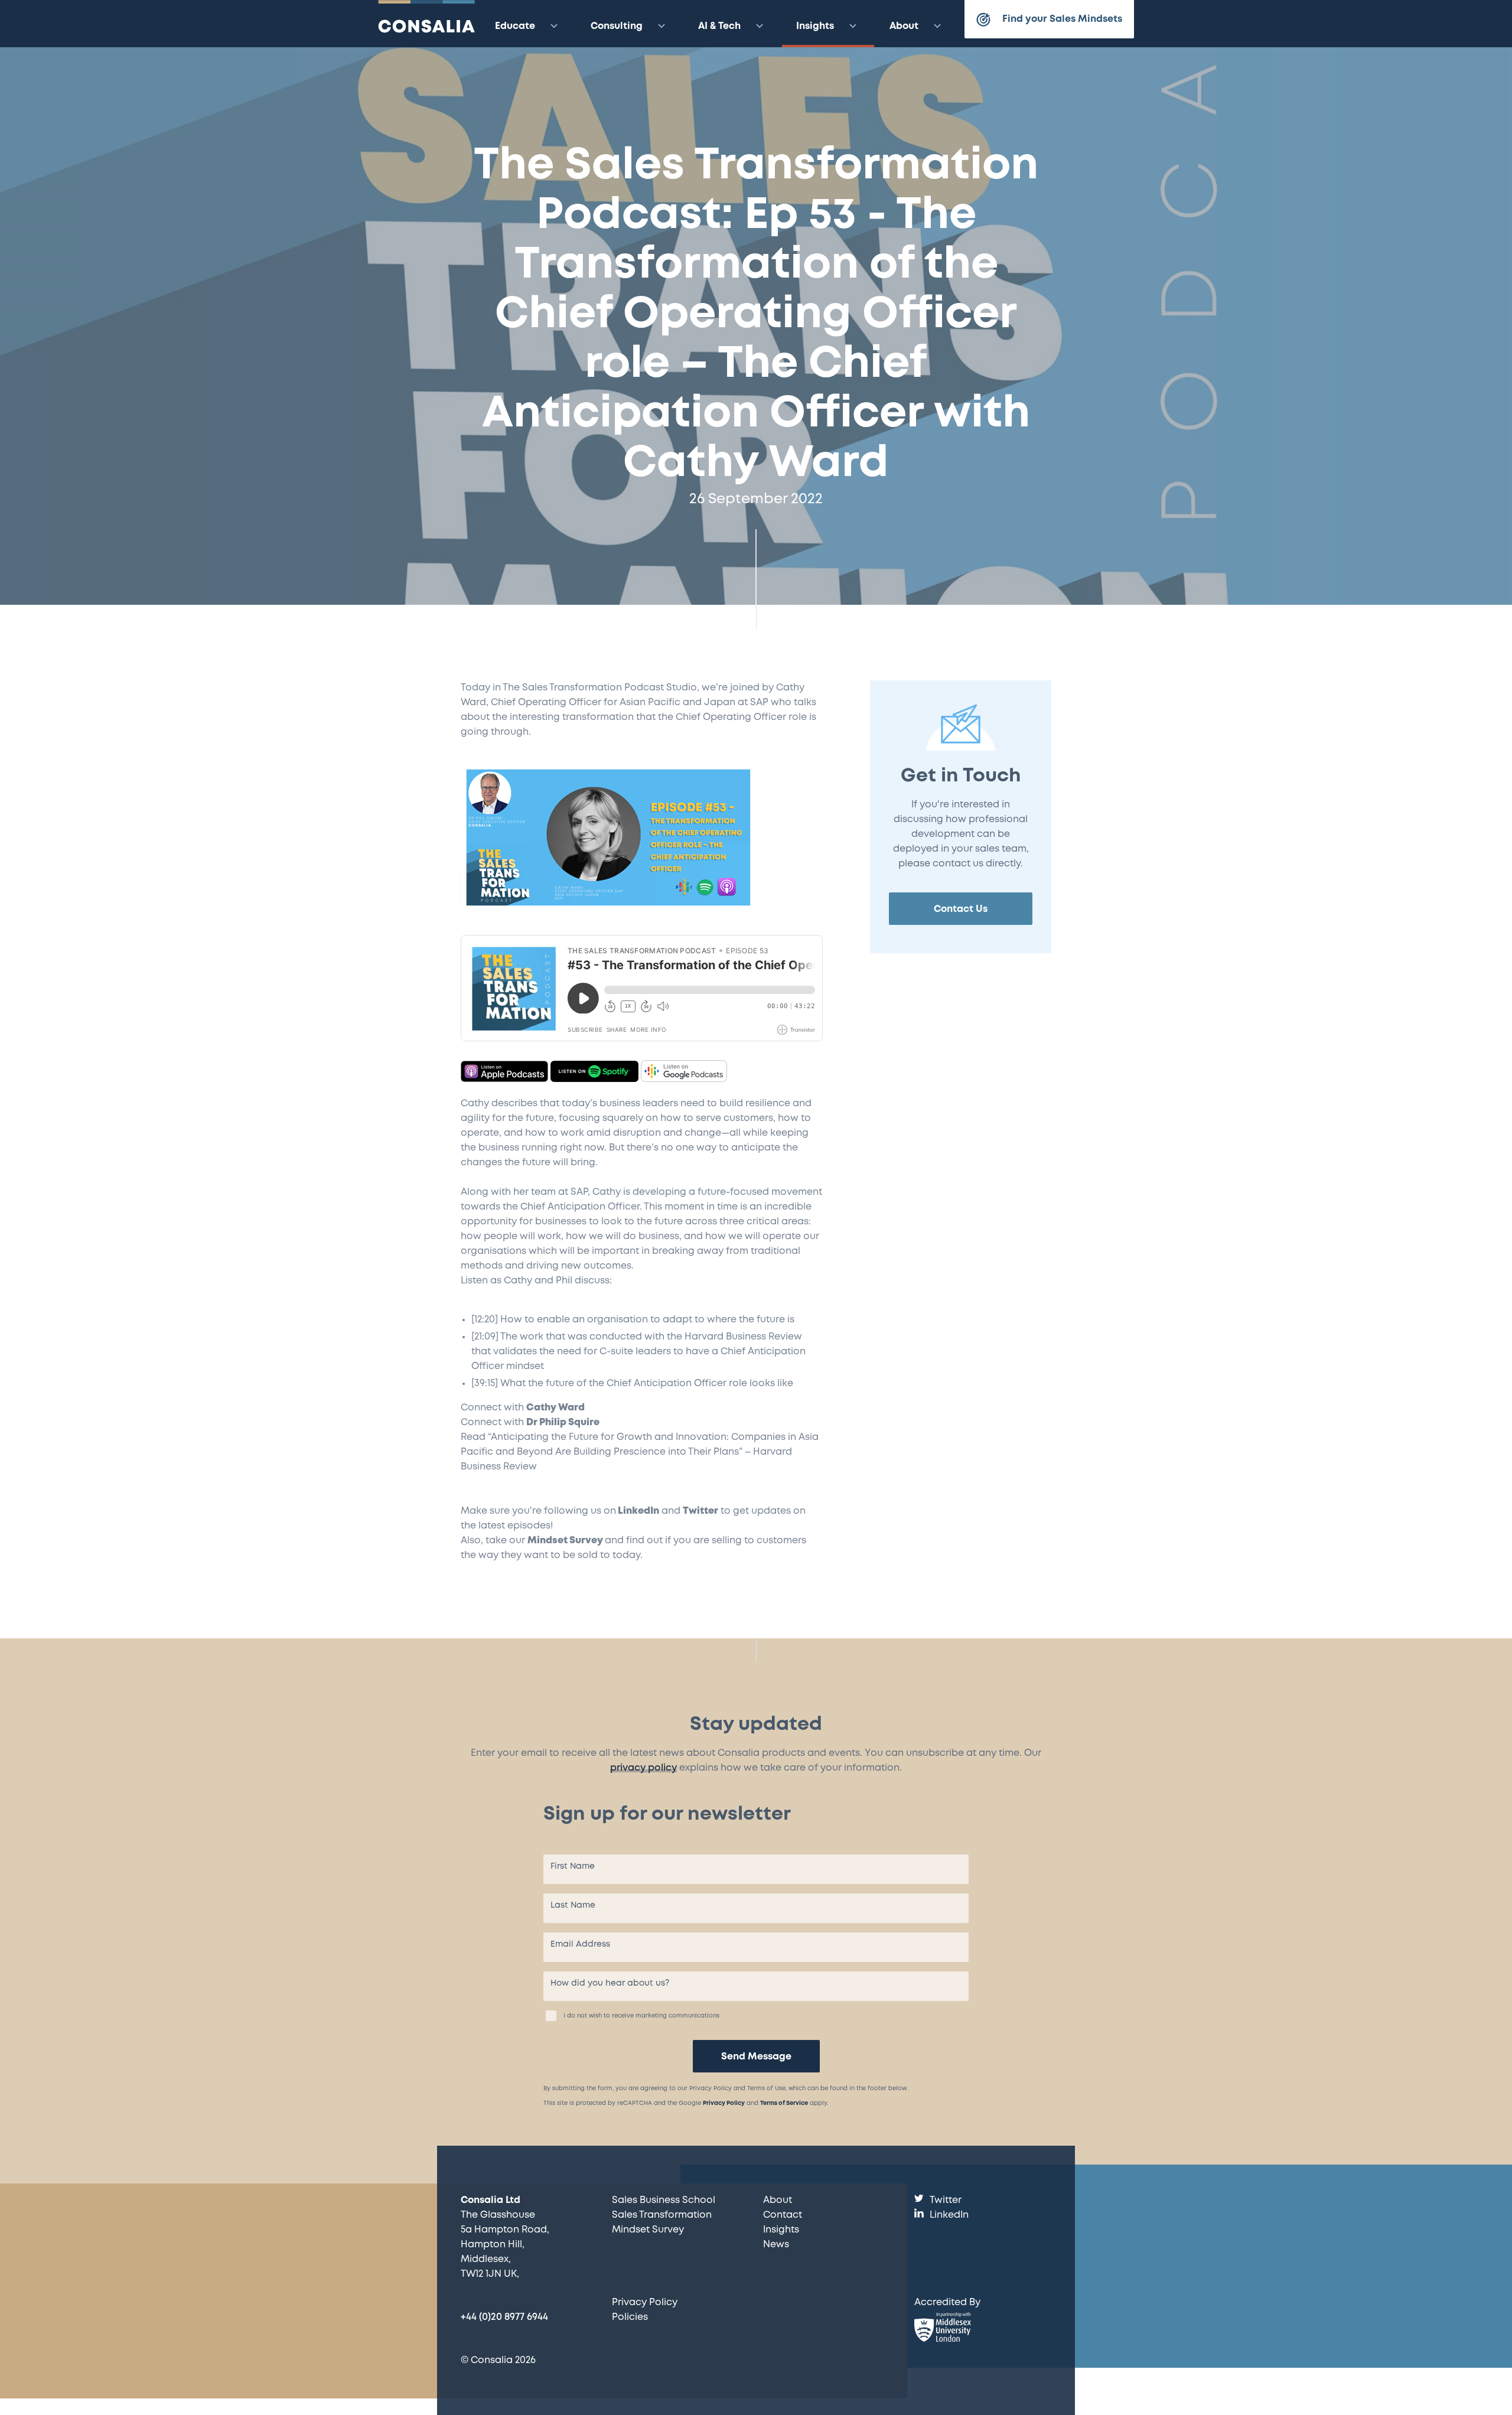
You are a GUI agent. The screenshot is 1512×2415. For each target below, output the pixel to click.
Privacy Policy (724, 2103)
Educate (515, 26)
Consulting (617, 26)
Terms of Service (784, 2103)
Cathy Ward (555, 1408)
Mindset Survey (565, 1541)
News (776, 2245)
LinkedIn (638, 1511)
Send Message (756, 2057)
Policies (630, 2317)
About (904, 26)
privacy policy (643, 1768)
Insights (815, 26)
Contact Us (961, 909)
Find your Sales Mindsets (1062, 19)
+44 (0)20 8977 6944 (504, 2317)
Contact (783, 2215)
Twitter (700, 1511)
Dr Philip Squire (563, 1422)
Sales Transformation (662, 2215)
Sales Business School (664, 2200)
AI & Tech (719, 26)
